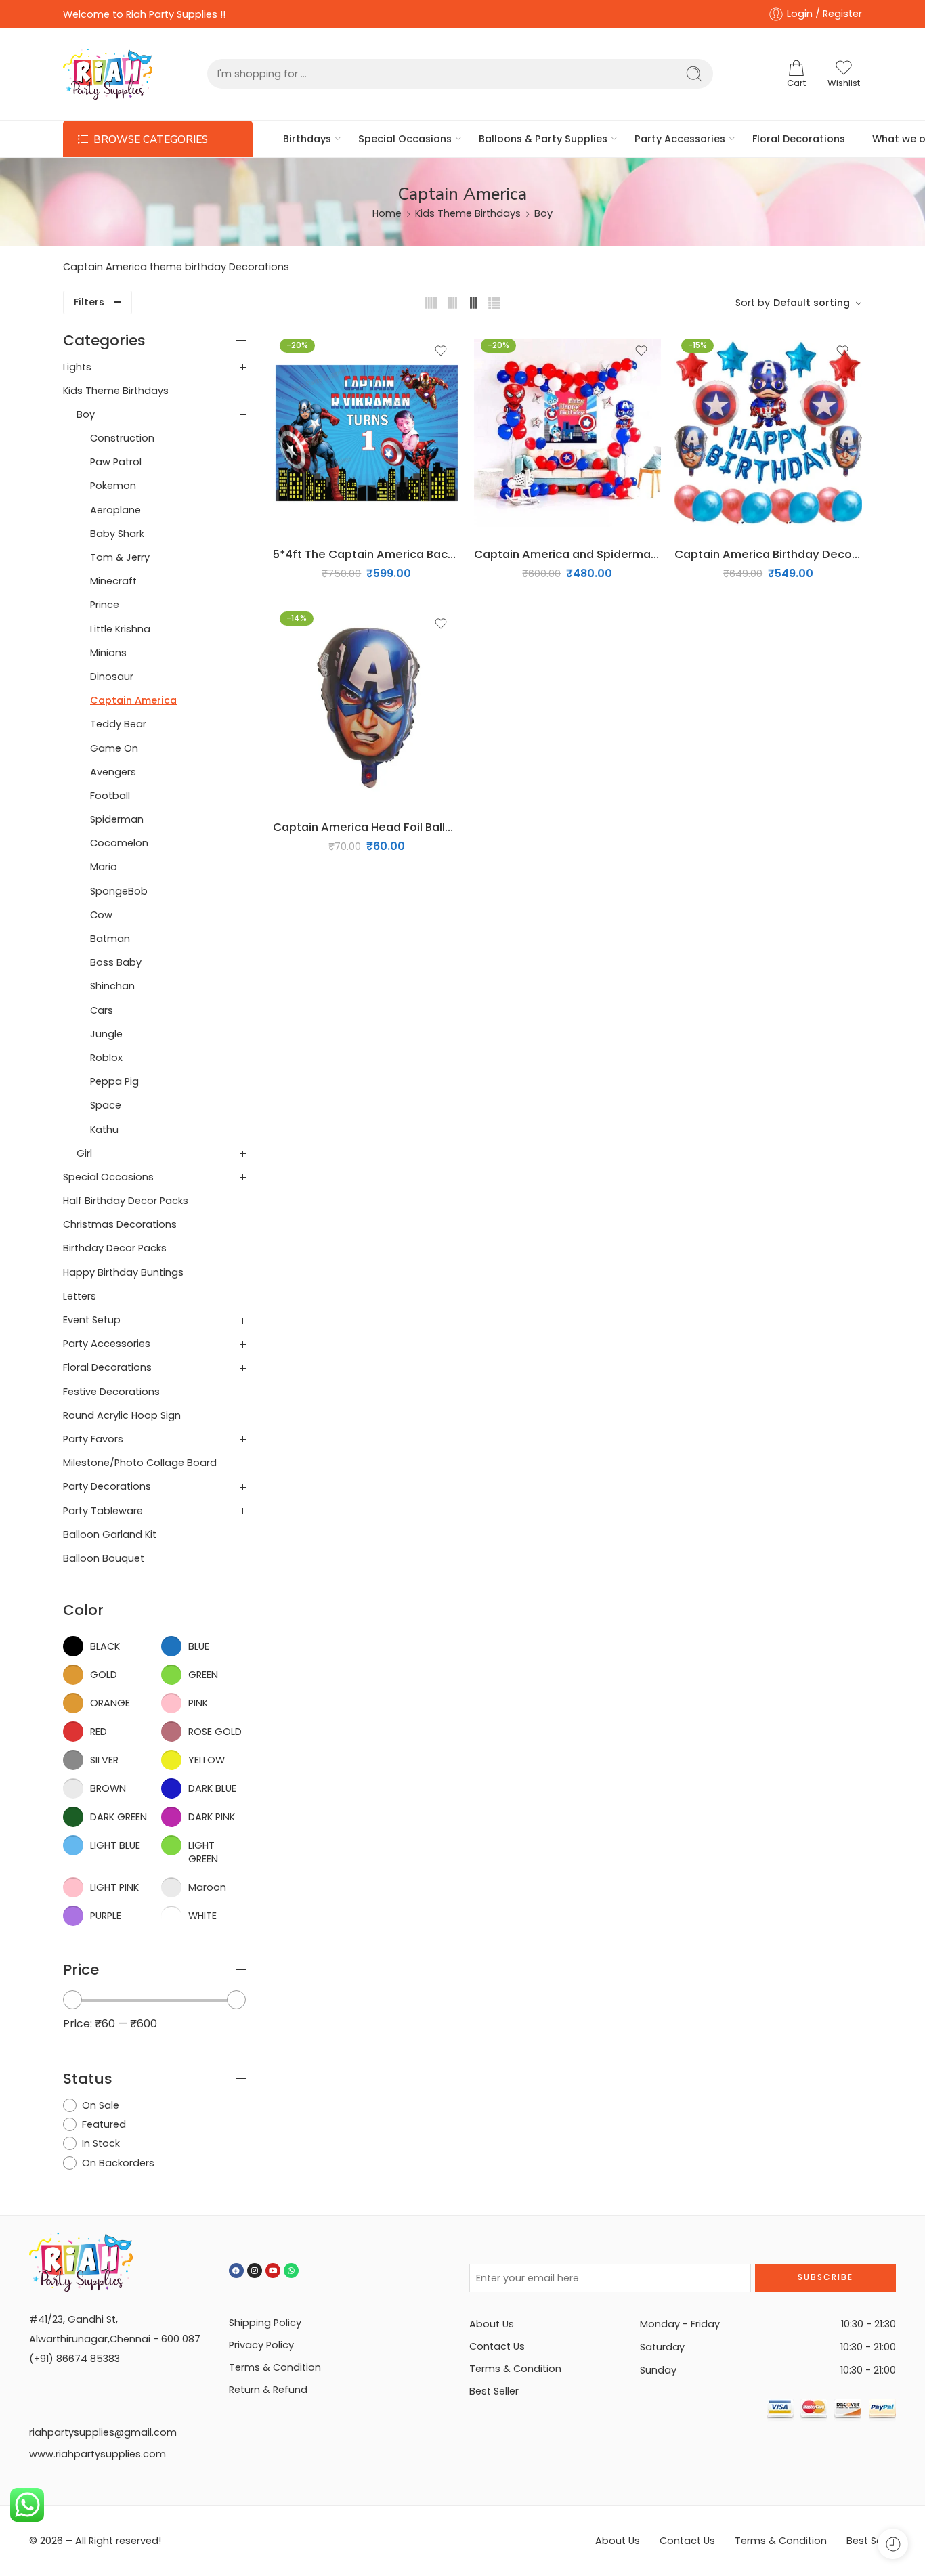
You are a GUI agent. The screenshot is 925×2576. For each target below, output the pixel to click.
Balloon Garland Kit (110, 1534)
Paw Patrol (116, 462)
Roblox (106, 1058)
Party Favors (93, 1439)
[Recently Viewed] (893, 2544)
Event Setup (92, 1320)
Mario (104, 867)
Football (110, 796)
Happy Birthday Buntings (123, 1272)
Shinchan (112, 986)
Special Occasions (405, 139)
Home (387, 213)
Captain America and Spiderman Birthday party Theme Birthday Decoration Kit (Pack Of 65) (568, 554)
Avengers (113, 772)
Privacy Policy (261, 2345)
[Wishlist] (441, 351)
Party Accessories (680, 139)
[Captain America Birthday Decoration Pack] (768, 433)
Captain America (133, 700)
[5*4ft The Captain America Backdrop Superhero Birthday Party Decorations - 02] (367, 433)
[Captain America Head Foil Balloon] (367, 706)
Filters (89, 302)
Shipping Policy (265, 2323)
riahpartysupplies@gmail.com (103, 2432)
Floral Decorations (799, 139)
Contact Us (497, 2346)
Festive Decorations (111, 1392)
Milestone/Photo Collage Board (140, 1463)
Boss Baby (116, 962)
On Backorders (118, 2163)
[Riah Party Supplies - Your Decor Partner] (108, 74)
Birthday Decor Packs (115, 1248)
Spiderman (117, 819)
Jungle (106, 1034)
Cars (102, 1010)
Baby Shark (117, 534)
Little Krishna (120, 629)
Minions (108, 653)
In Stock (101, 2143)
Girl (84, 1153)
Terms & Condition (275, 2367)
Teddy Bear (118, 724)
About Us (492, 2324)
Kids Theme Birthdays (468, 213)
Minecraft (113, 581)
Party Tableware (103, 1511)
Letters (80, 1296)
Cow (101, 915)
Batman (110, 939)
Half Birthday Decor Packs (126, 1201)
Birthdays (307, 139)
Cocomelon (119, 843)
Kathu (104, 1130)
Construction (122, 438)
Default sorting (812, 303)
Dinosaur (112, 677)
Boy (543, 213)
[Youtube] (273, 2271)
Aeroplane (115, 510)
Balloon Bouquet (104, 1558)
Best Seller (494, 2391)
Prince (105, 605)
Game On (114, 748)
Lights (77, 367)
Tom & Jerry (120, 557)
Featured (104, 2124)
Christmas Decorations (120, 1224)
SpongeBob (119, 891)
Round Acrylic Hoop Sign (122, 1415)
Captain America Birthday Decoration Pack (768, 554)
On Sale (101, 2105)
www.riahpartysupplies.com (98, 2454)
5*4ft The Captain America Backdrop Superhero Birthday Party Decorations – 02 (367, 554)
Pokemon (113, 486)
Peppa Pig (114, 1081)
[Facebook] (236, 2271)
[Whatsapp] (291, 2271)
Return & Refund (268, 2390)
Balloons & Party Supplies (543, 139)
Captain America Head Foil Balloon (367, 827)
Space (106, 1105)
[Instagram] (255, 2271)
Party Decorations (107, 1486)
